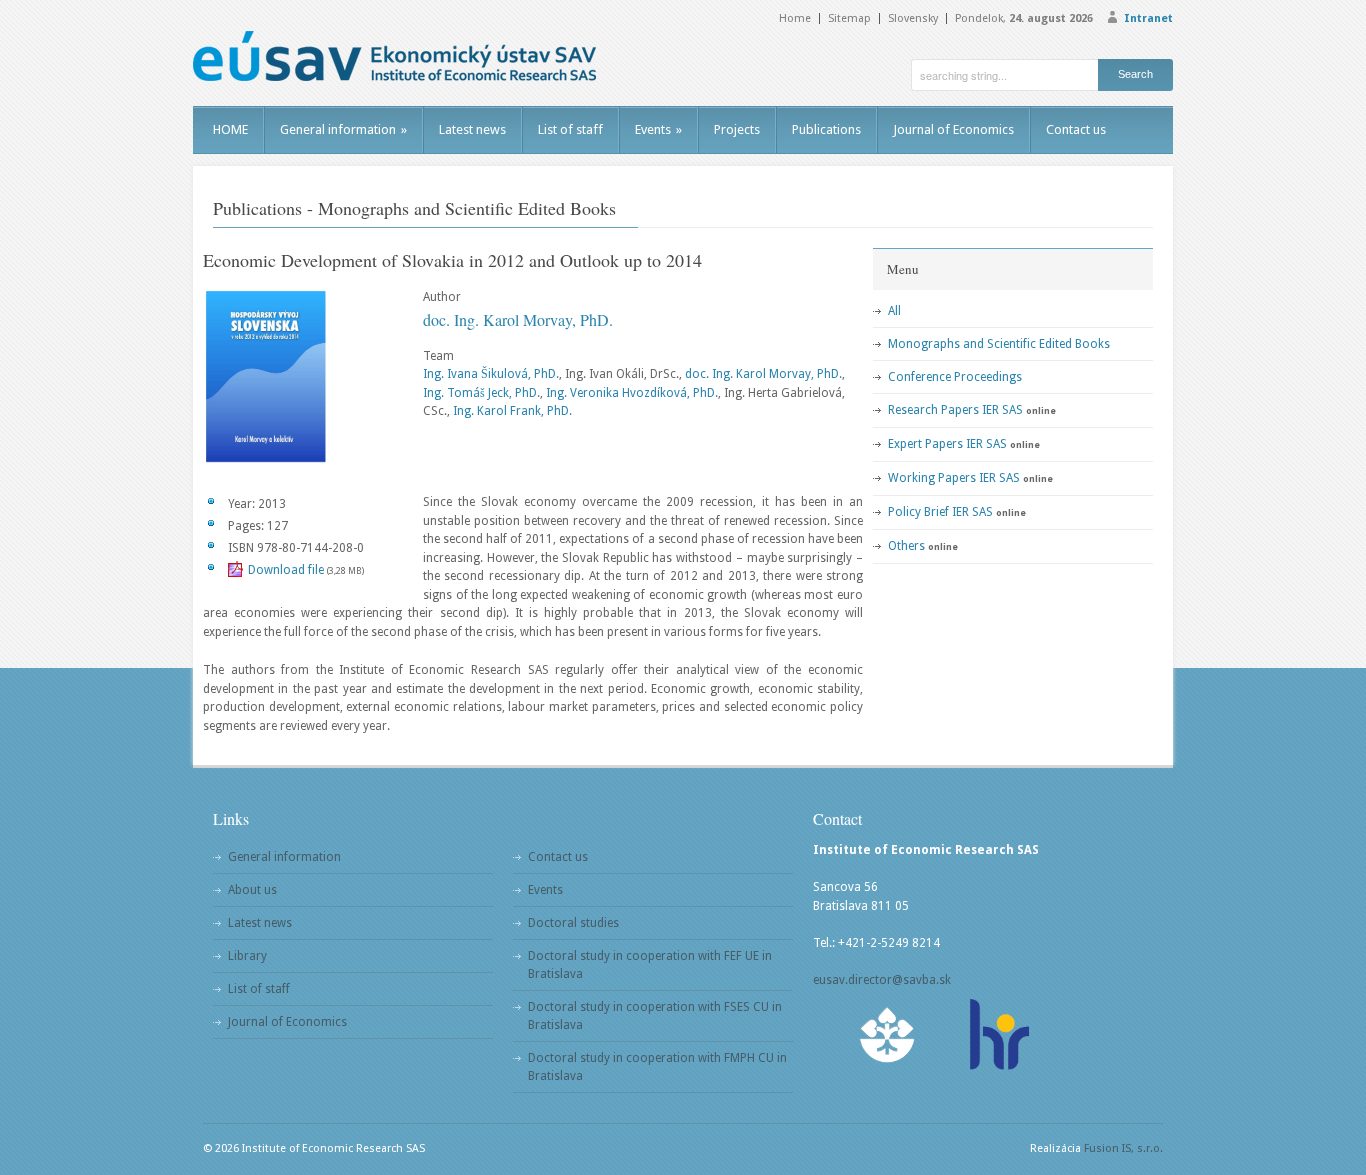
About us (252, 890)
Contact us (1076, 129)
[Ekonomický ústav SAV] (394, 56)
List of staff (570, 129)
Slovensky (913, 18)
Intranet (1148, 18)
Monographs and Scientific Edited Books (999, 344)
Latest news (472, 129)
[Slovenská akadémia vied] (888, 1034)
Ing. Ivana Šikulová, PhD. (491, 374)
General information (343, 129)
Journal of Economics (953, 129)
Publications (826, 129)
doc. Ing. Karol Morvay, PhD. (518, 319)
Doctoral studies (573, 923)
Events (658, 129)
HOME (230, 129)
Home (795, 18)
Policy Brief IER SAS (940, 512)
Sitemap (849, 18)
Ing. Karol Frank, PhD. (512, 411)
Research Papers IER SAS (955, 410)
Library (247, 956)
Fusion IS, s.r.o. (1123, 1148)
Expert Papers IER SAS (947, 444)
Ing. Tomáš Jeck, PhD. (481, 393)
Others (906, 546)
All (894, 311)
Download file (286, 570)
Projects (737, 129)
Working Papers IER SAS (954, 478)
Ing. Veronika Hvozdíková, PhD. (632, 393)
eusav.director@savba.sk (882, 980)
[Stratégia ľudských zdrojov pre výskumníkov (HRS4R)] (998, 1034)
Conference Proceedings (955, 377)
